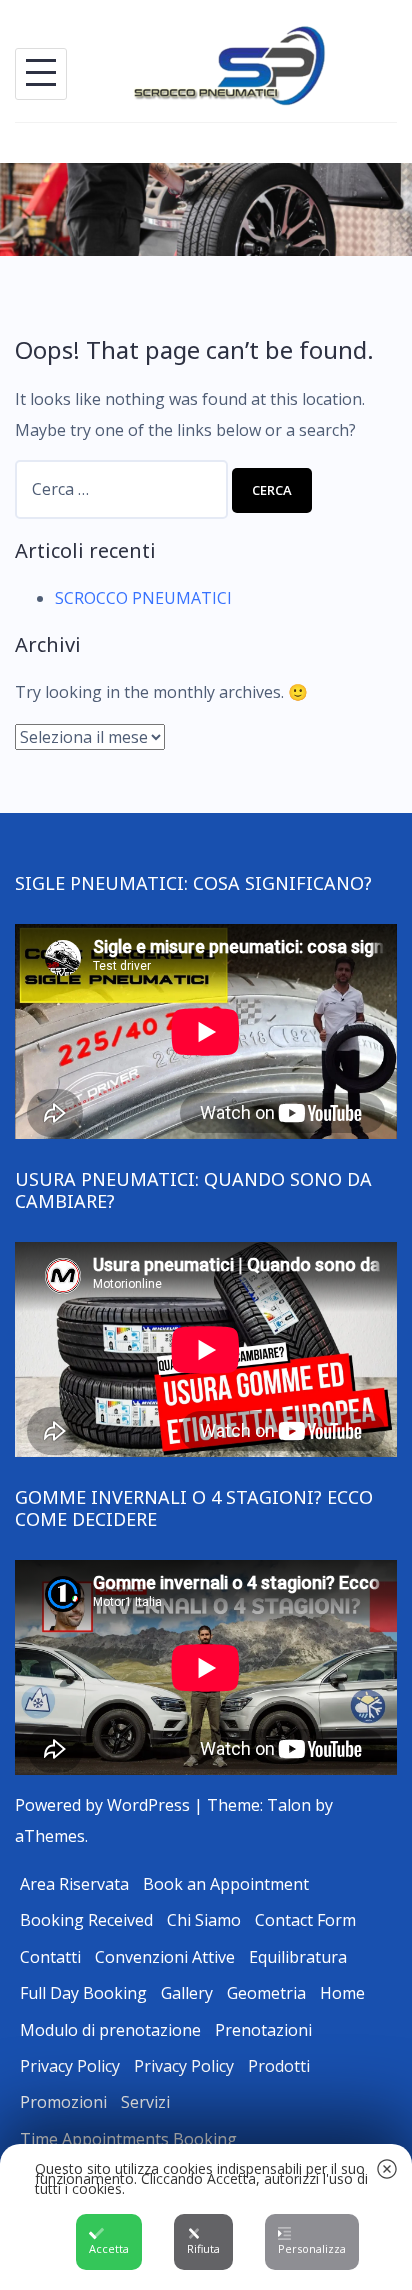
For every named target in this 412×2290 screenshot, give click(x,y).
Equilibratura (298, 1957)
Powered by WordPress (102, 1805)
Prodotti (279, 2066)
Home (342, 1993)
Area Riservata (74, 1884)
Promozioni (63, 2102)
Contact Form (305, 1920)
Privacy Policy (70, 2066)
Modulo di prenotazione (110, 2030)
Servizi (145, 2102)
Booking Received (86, 1920)
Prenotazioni (263, 2030)
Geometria (266, 1993)
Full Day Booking (83, 1993)
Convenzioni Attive (165, 1957)
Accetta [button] (109, 2248)
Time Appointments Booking (128, 2139)
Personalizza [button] (312, 2248)
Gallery (187, 1993)
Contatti (50, 1957)
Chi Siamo (204, 1920)
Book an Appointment (226, 1884)
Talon (289, 1805)
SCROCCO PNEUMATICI (143, 598)
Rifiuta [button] (203, 2248)
